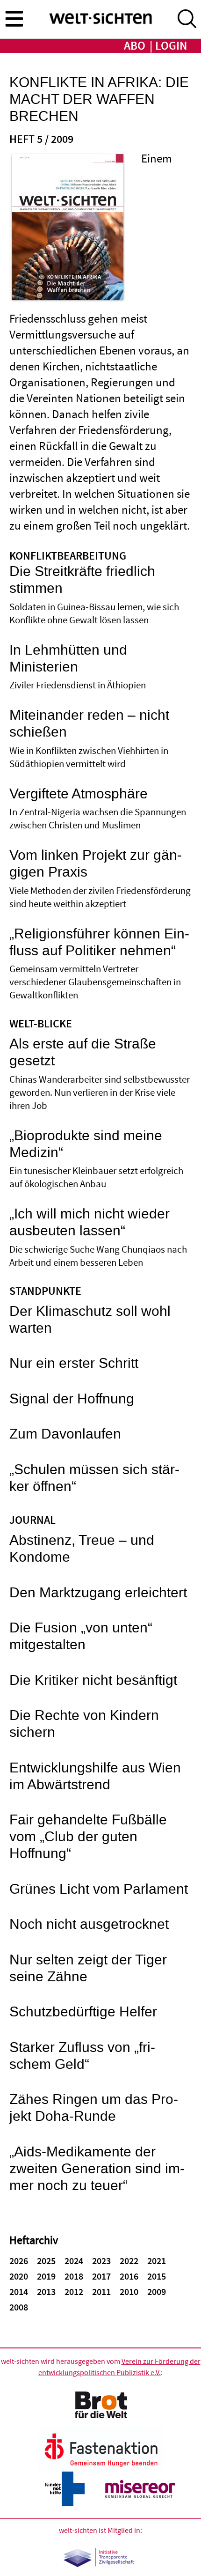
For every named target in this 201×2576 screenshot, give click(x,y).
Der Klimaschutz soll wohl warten (90, 1320)
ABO (135, 46)
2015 (157, 2277)
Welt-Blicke (41, 1024)
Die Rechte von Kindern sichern (84, 1724)
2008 (19, 2308)
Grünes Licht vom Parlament (99, 1889)
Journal (32, 1521)
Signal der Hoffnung (72, 1399)
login (171, 46)
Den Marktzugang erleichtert (98, 1593)
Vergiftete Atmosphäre (79, 794)
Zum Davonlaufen (65, 1434)
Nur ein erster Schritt (74, 1363)
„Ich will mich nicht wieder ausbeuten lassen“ (90, 1222)
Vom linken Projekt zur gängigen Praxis (96, 864)
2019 (46, 2277)
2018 (74, 2277)
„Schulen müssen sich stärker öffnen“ (94, 1478)
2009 (157, 2292)
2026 (19, 2261)
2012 (74, 2292)
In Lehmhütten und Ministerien (68, 659)
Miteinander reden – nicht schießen (89, 724)
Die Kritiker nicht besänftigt (93, 1680)
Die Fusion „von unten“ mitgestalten (81, 1636)
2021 (157, 2261)
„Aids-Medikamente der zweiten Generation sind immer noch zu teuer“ (97, 2169)
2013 (46, 2292)
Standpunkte (45, 1292)
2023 (101, 2261)
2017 (101, 2277)
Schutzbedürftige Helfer (83, 2012)
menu (14, 18)
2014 (19, 2292)
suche (187, 19)
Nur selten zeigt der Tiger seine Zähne (88, 1968)
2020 (19, 2277)
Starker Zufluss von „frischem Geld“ (82, 2056)
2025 (46, 2261)
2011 (101, 2292)
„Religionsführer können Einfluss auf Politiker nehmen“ (99, 942)
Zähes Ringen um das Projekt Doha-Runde (94, 2108)
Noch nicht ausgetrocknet (89, 1924)
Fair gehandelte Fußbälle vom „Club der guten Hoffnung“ (88, 1837)
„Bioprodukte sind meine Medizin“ (86, 1144)
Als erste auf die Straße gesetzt (83, 1052)
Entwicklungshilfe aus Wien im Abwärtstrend (95, 1776)
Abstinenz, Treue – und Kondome (82, 1549)
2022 (129, 2261)
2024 (74, 2261)
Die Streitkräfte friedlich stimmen (82, 580)
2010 (129, 2292)
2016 (129, 2277)
